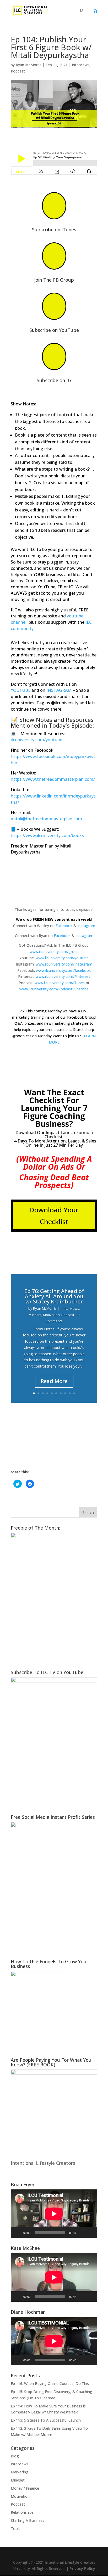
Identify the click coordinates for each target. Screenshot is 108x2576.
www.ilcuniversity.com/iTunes (60, 983)
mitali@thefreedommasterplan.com (46, 819)
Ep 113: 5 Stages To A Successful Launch (46, 2420)
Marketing (20, 2472)
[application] (54, 2214)
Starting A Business (28, 2520)
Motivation (51, 1315)
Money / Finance (25, 2488)
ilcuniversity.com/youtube (36, 740)
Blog (15, 2456)
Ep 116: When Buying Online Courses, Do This (50, 2383)
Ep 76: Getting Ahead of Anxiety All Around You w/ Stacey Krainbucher (54, 1296)
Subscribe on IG (54, 380)
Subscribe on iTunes (54, 230)
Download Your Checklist (54, 1215)
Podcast (18, 71)
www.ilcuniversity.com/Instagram (64, 964)
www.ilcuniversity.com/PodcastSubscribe (54, 989)
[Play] (18, 2233)
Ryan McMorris (29, 65)
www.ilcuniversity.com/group (54, 952)
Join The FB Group (54, 280)
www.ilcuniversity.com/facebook (63, 970)
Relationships (22, 2512)
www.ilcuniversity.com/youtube (62, 958)
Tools (16, 2528)
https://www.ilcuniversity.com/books (47, 835)
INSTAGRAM (59, 690)
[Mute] (82, 2233)
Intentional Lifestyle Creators (43, 2163)
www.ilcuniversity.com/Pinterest (63, 976)
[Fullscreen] (90, 2233)
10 (74, 1393)
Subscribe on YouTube (54, 330)
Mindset (35, 1315)
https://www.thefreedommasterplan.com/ (53, 779)
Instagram (86, 926)
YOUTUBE (21, 690)
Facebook (64, 926)
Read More (54, 1381)
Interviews (81, 65)
